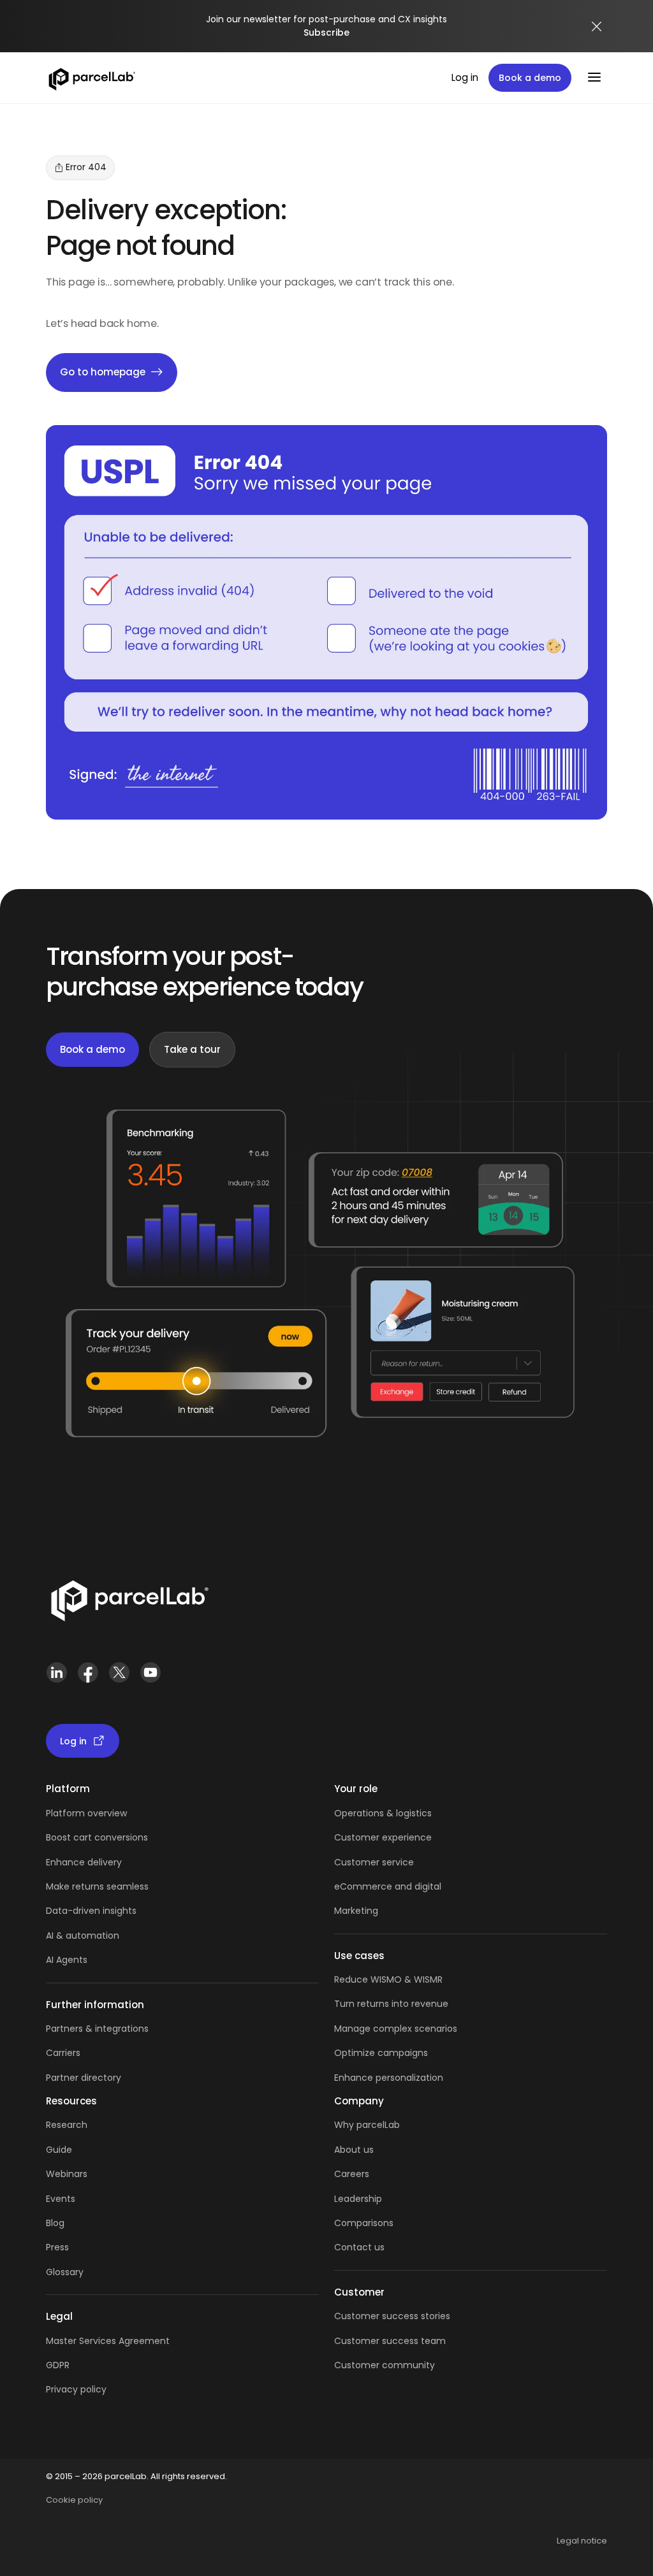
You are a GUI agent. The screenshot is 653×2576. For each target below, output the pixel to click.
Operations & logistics (383, 1813)
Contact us (359, 2247)
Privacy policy (76, 2389)
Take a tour (192, 1049)
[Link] (129, 1603)
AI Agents (67, 1960)
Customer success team (390, 2341)
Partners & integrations (97, 2029)
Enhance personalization (389, 2078)
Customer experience (383, 1837)
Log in (465, 77)
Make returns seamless (97, 1886)
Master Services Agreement (108, 2341)
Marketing (356, 1911)
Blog (55, 2223)
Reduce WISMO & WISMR (388, 1979)
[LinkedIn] (56, 1678)
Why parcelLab (367, 2125)
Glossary (65, 2272)
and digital (417, 1886)
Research (67, 2125)
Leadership (358, 2199)
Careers (352, 2174)
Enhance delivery (84, 1862)
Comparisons (364, 2223)
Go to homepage (103, 372)
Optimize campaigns (381, 2053)
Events (61, 2199)
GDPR (58, 2365)
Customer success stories (392, 2316)
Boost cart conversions (97, 1837)
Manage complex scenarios (396, 2029)
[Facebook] (88, 1678)
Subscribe (326, 33)
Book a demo (530, 78)
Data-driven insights (91, 1911)
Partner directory (84, 2078)
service (398, 1862)
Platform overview (86, 1813)
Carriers (63, 2053)
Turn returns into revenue (391, 2004)
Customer (358, 1862)
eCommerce (363, 1886)
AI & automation (83, 1936)
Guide (59, 2150)
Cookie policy (74, 2500)
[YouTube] (150, 1678)
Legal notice (582, 2541)
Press (57, 2247)
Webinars (67, 2174)
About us (354, 2150)
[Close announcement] (597, 26)
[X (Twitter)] (119, 1678)
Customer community (385, 2365)
